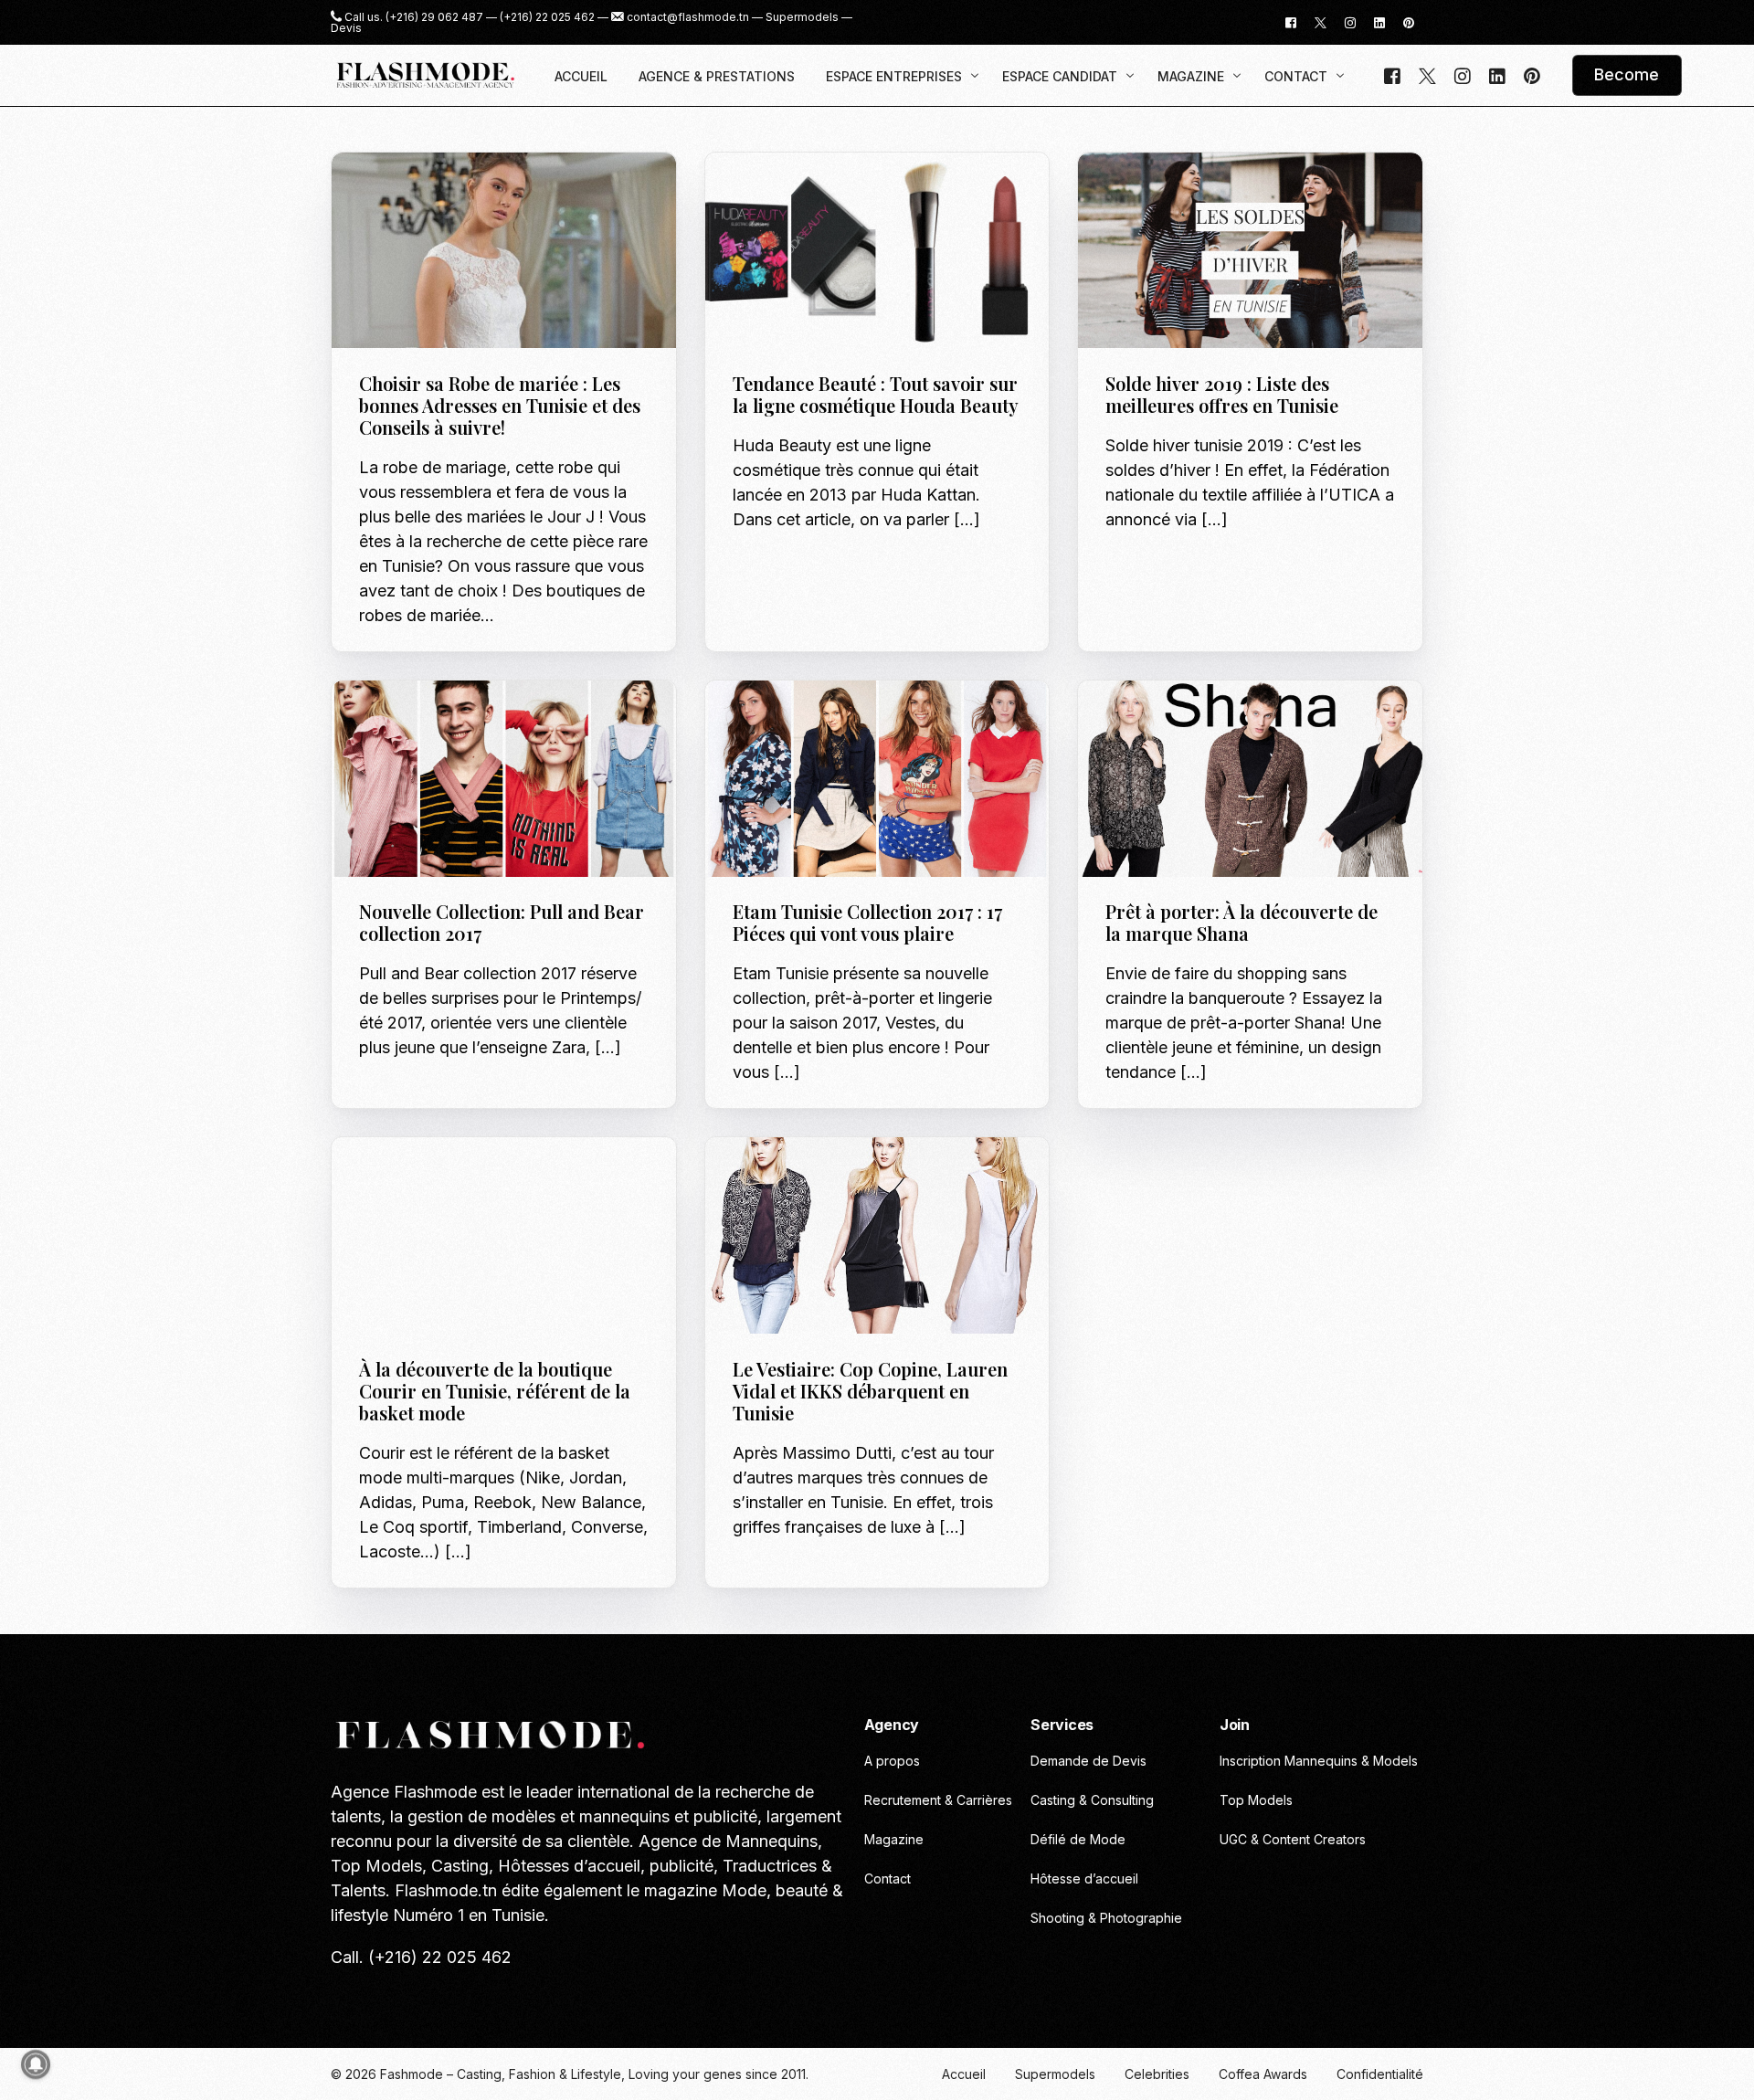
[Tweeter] (1321, 21)
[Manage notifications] (36, 2064)
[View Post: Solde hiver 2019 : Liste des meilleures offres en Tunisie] (1250, 251)
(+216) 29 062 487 (434, 17)
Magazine (818, 191)
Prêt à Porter (511, 719)
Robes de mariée (470, 191)
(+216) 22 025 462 (547, 17)
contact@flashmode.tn (688, 17)
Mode (446, 719)
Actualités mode (418, 1177)
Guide (1129, 191)
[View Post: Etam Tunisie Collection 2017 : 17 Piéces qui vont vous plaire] (877, 779)
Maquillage (889, 191)
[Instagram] (1350, 21)
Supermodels (802, 17)
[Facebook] (1291, 21)
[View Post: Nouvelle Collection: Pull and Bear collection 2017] (504, 779)
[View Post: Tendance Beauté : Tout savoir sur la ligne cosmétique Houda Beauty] (877, 251)
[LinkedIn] (1379, 21)
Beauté (761, 191)
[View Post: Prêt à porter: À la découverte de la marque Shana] (1250, 779)
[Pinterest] (1409, 21)
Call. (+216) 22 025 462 (421, 1957)
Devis (346, 28)
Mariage (391, 191)
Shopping (1179, 191)
